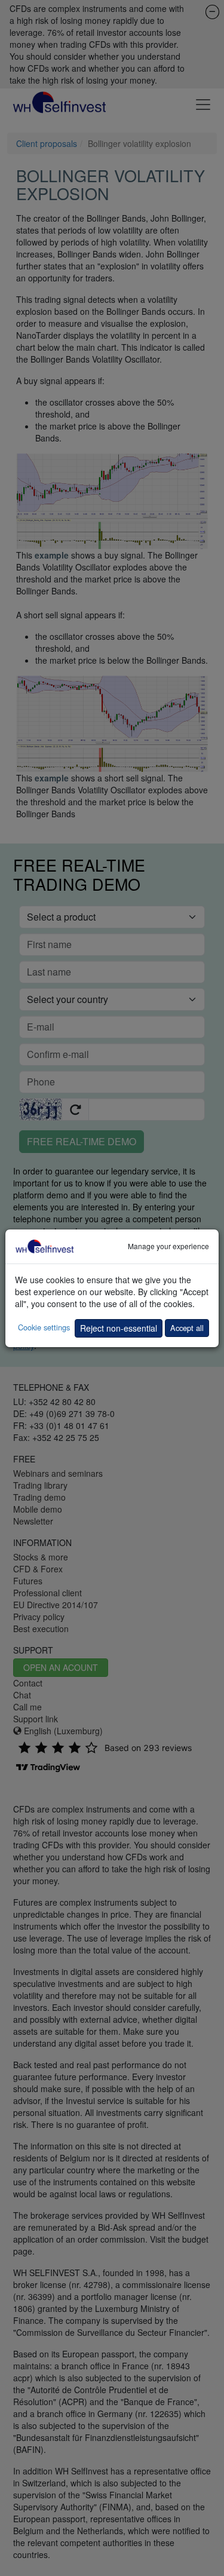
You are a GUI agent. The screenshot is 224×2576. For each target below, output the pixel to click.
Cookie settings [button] (44, 1327)
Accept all (187, 1328)
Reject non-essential (119, 1328)
